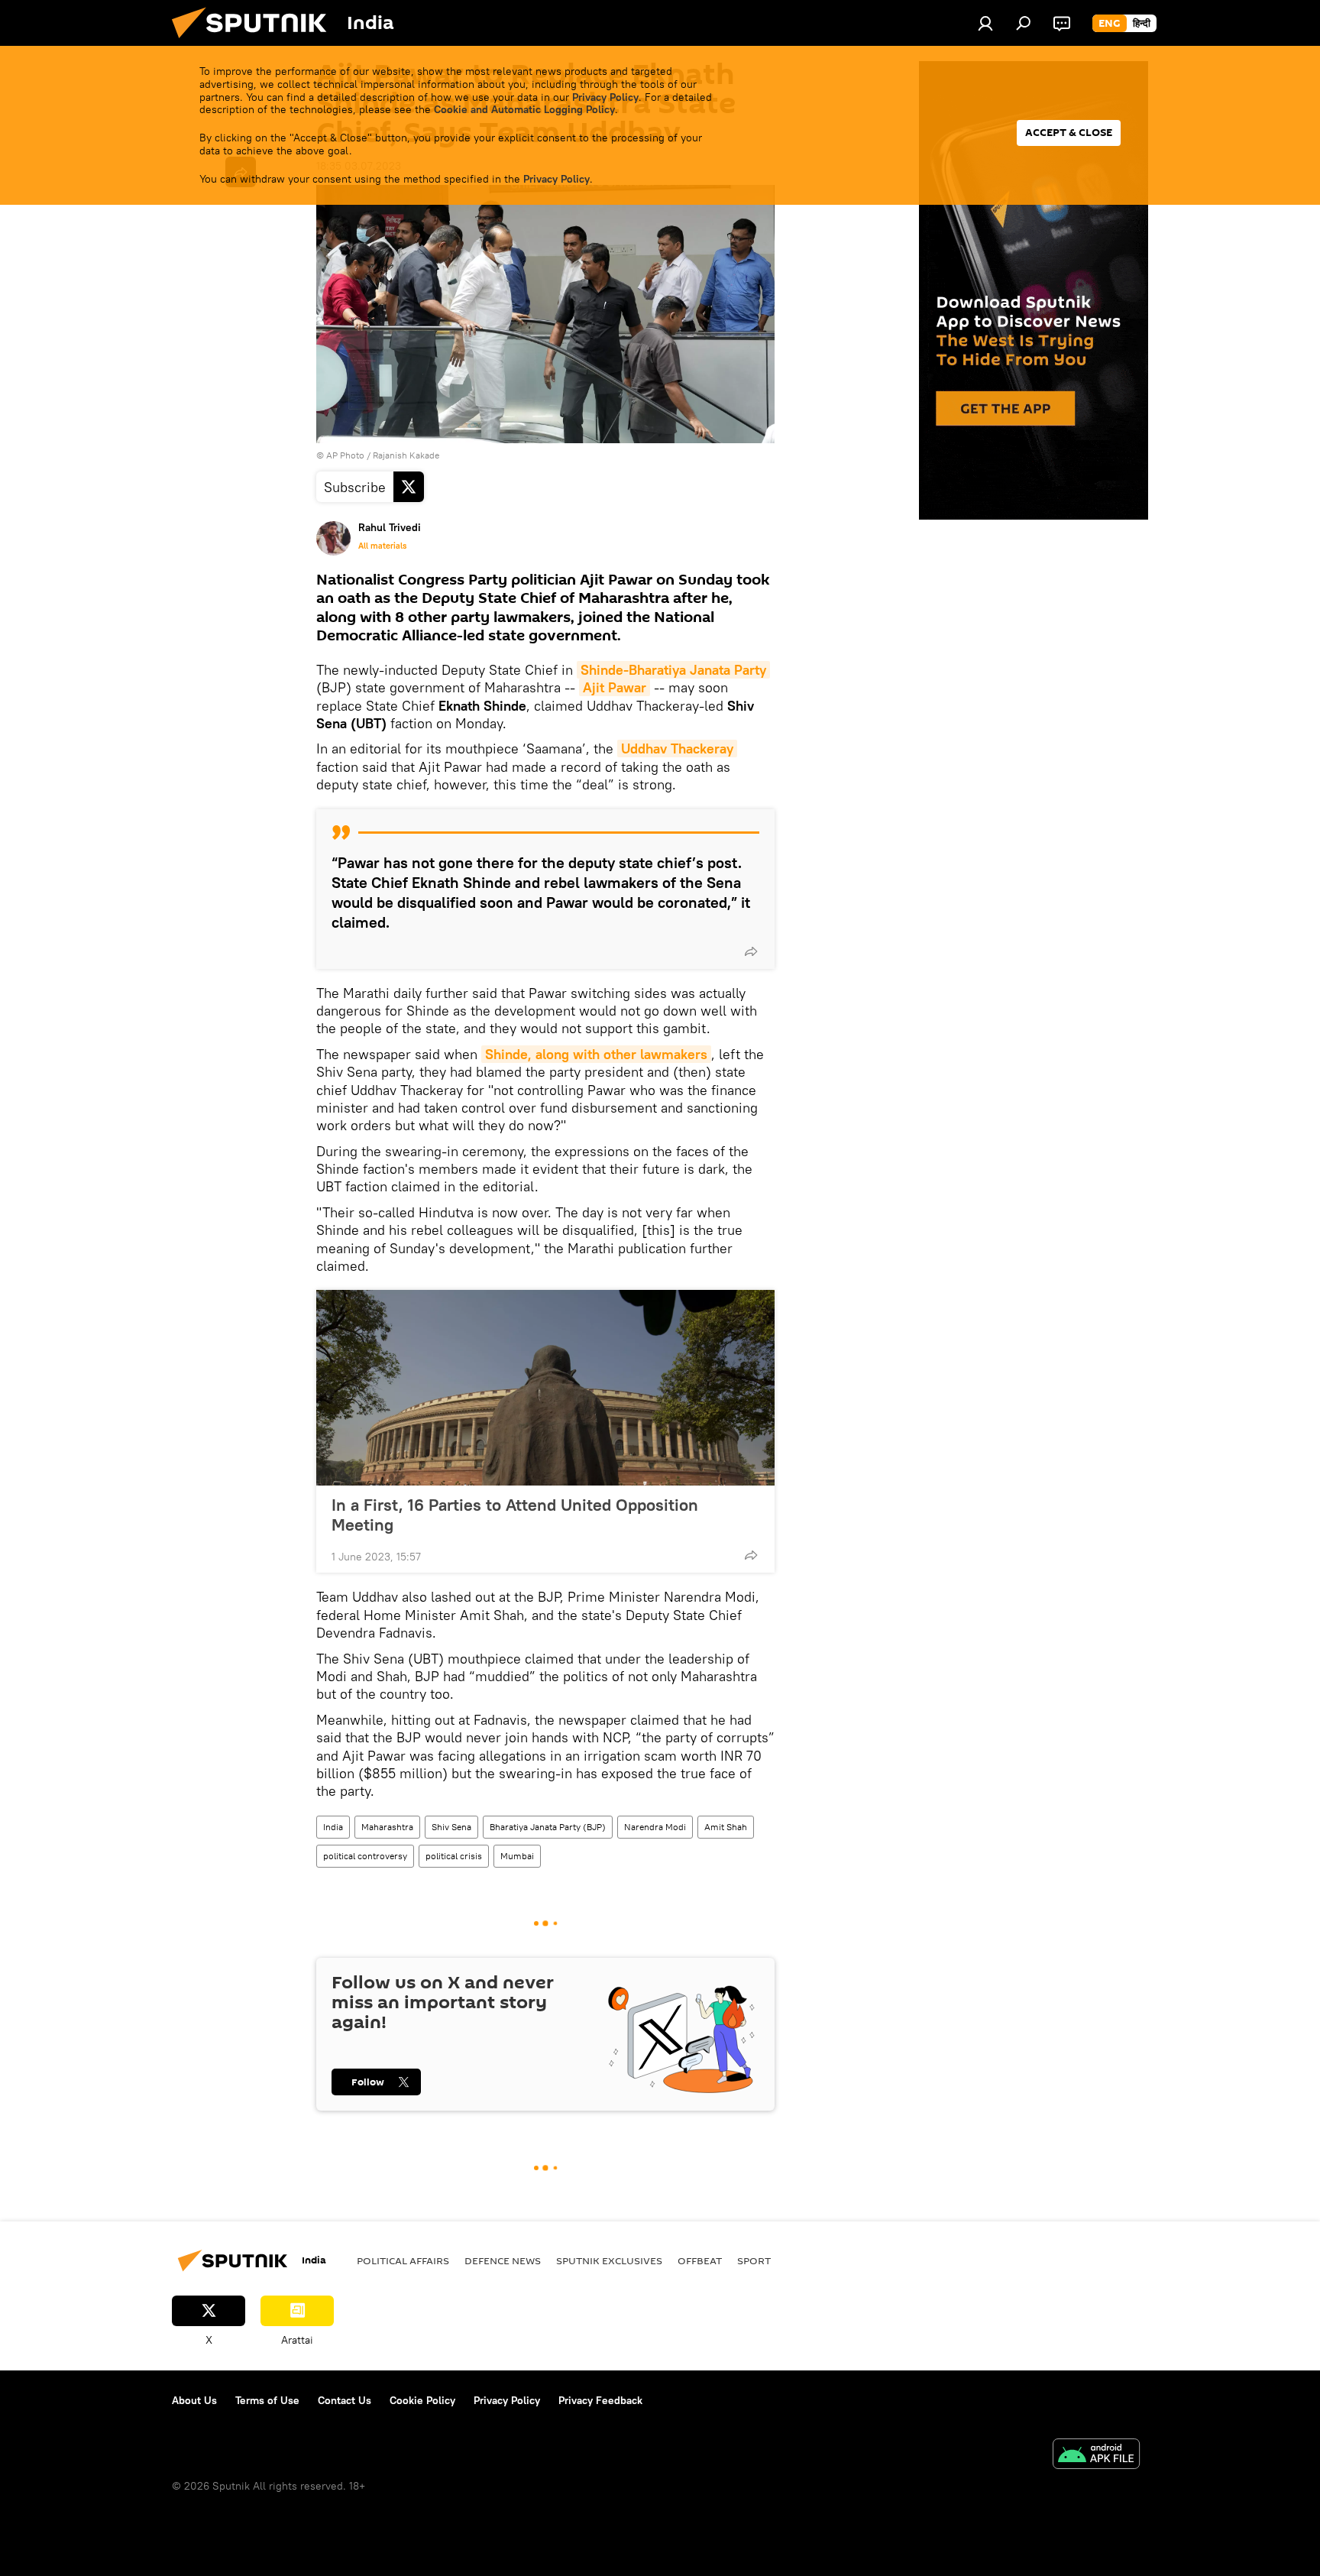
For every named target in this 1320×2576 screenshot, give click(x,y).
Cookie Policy (422, 2400)
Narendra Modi (655, 1827)
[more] (751, 951)
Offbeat (700, 2260)
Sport (754, 2260)
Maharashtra (387, 1827)
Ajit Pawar (615, 687)
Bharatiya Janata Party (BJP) (548, 1827)
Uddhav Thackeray (677, 748)
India (333, 1827)
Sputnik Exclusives (609, 2260)
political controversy (365, 1856)
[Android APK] (1096, 2456)
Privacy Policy (605, 97)
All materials (382, 546)
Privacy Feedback (600, 2400)
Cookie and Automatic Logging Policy (524, 109)
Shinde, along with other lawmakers (596, 1054)
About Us (194, 2400)
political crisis (454, 1856)
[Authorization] (985, 23)
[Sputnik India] (255, 42)
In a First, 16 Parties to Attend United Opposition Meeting (515, 1515)
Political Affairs (403, 2260)
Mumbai (517, 1856)
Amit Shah (726, 1827)
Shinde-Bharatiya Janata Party (673, 670)
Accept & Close (1069, 133)
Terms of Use (267, 2400)
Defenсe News (503, 2260)
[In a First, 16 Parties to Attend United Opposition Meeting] (545, 1388)
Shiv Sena (451, 1827)
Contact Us (345, 2400)
